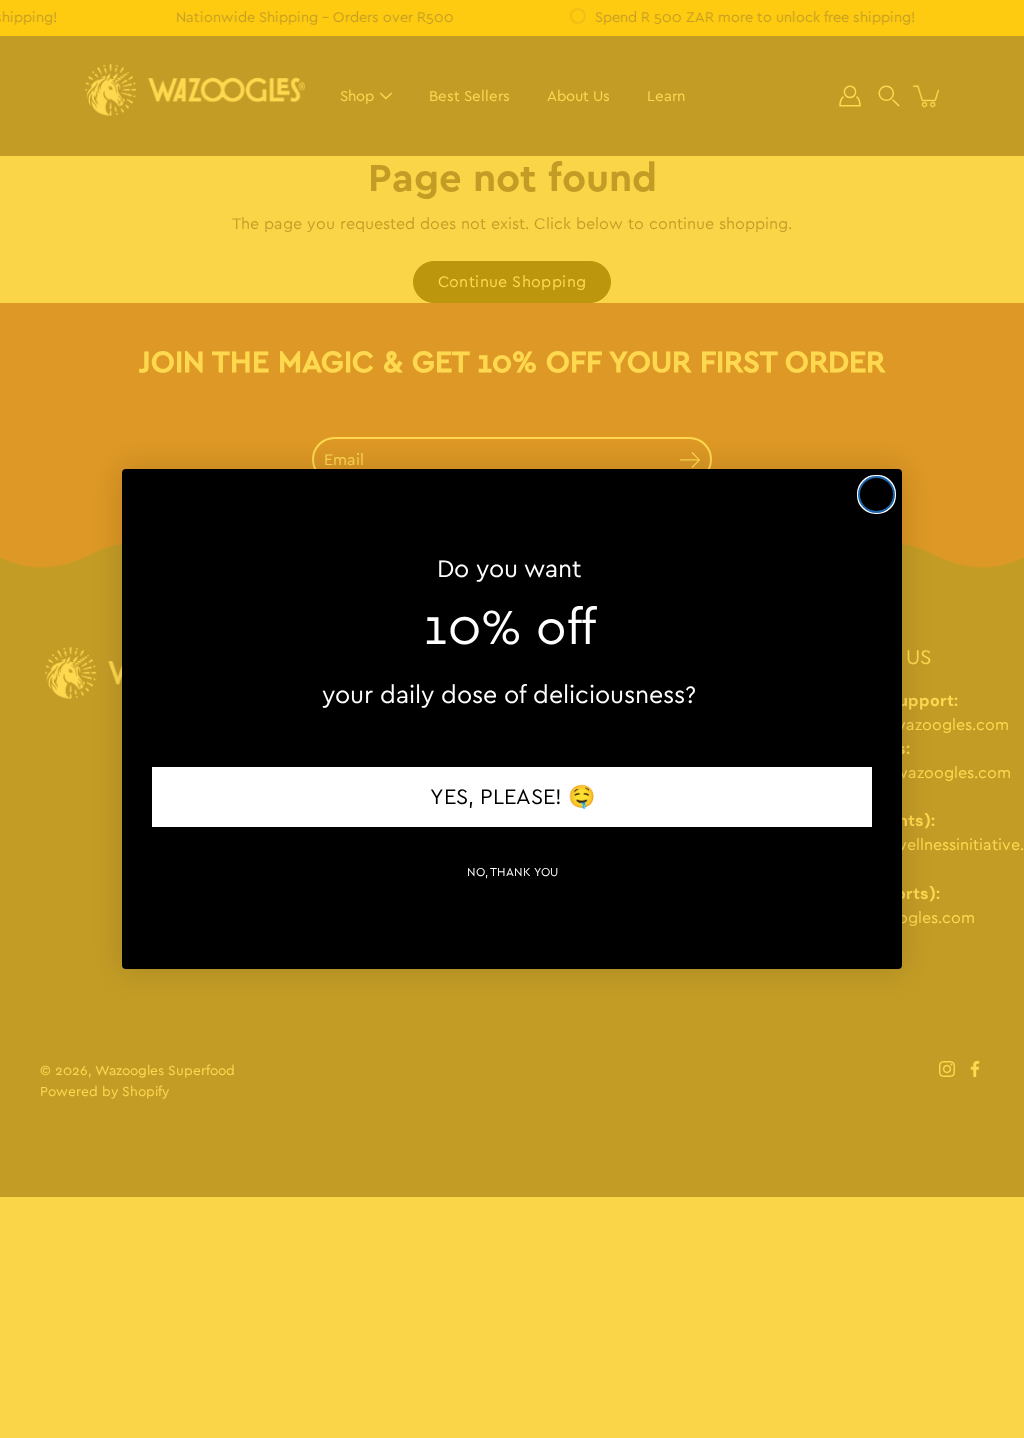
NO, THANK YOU (512, 872)
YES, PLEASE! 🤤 (512, 797)
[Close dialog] (876, 494)
